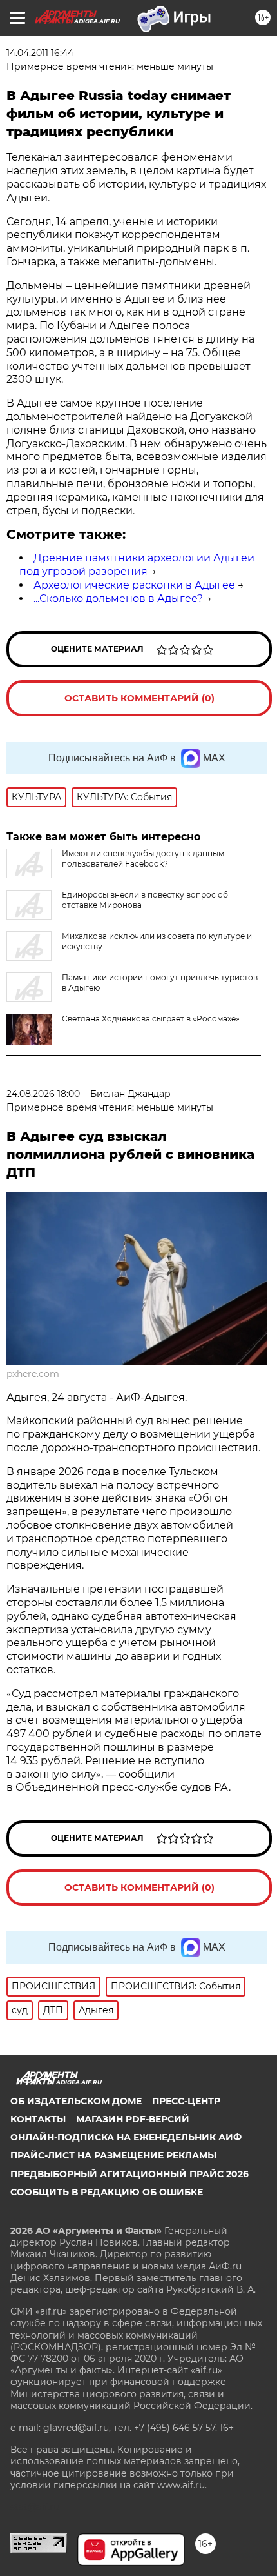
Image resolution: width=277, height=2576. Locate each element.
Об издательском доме (76, 2101)
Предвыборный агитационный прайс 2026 (129, 2174)
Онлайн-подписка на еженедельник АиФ (126, 2137)
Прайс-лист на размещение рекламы (113, 2155)
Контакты (38, 2119)
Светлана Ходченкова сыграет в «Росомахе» (151, 1019)
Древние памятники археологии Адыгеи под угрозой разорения (137, 565)
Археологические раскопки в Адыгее (134, 585)
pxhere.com (33, 1374)
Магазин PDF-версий (133, 2119)
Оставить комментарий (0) (139, 698)
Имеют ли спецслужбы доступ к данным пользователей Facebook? (143, 859)
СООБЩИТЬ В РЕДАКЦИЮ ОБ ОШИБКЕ (107, 2192)
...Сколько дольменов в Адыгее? (118, 599)
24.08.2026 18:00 (43, 1094)
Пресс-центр (186, 2101)
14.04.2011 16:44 (40, 53)
